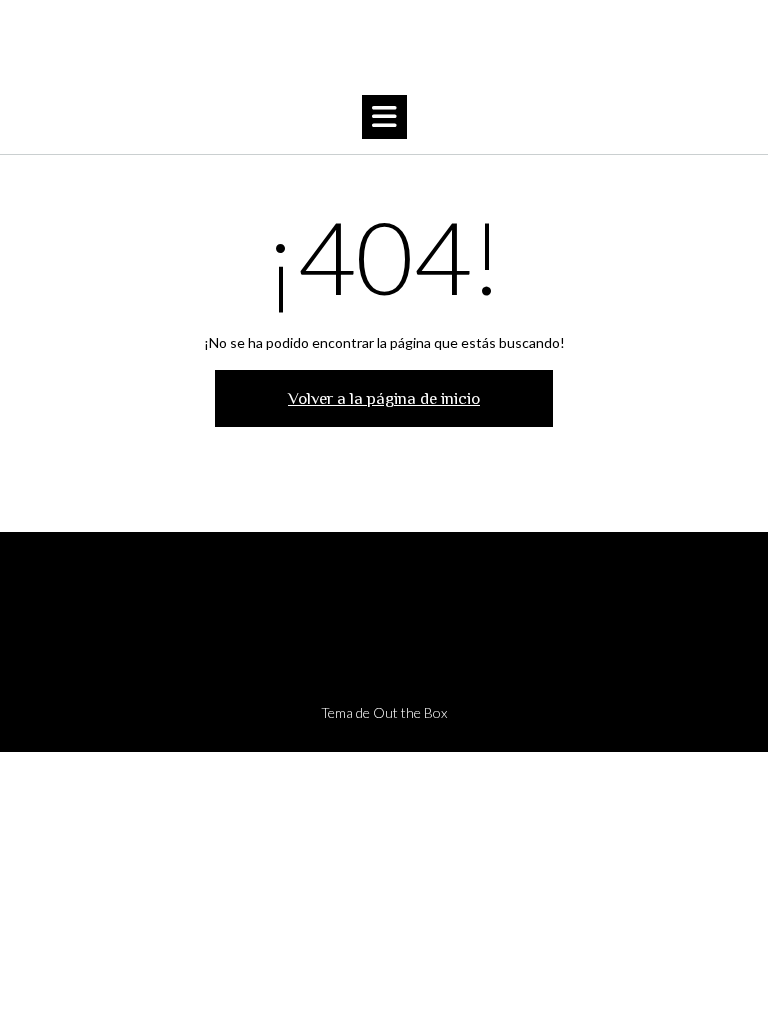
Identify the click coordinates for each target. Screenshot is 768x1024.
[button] (384, 117)
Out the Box (410, 712)
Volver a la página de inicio (384, 398)
